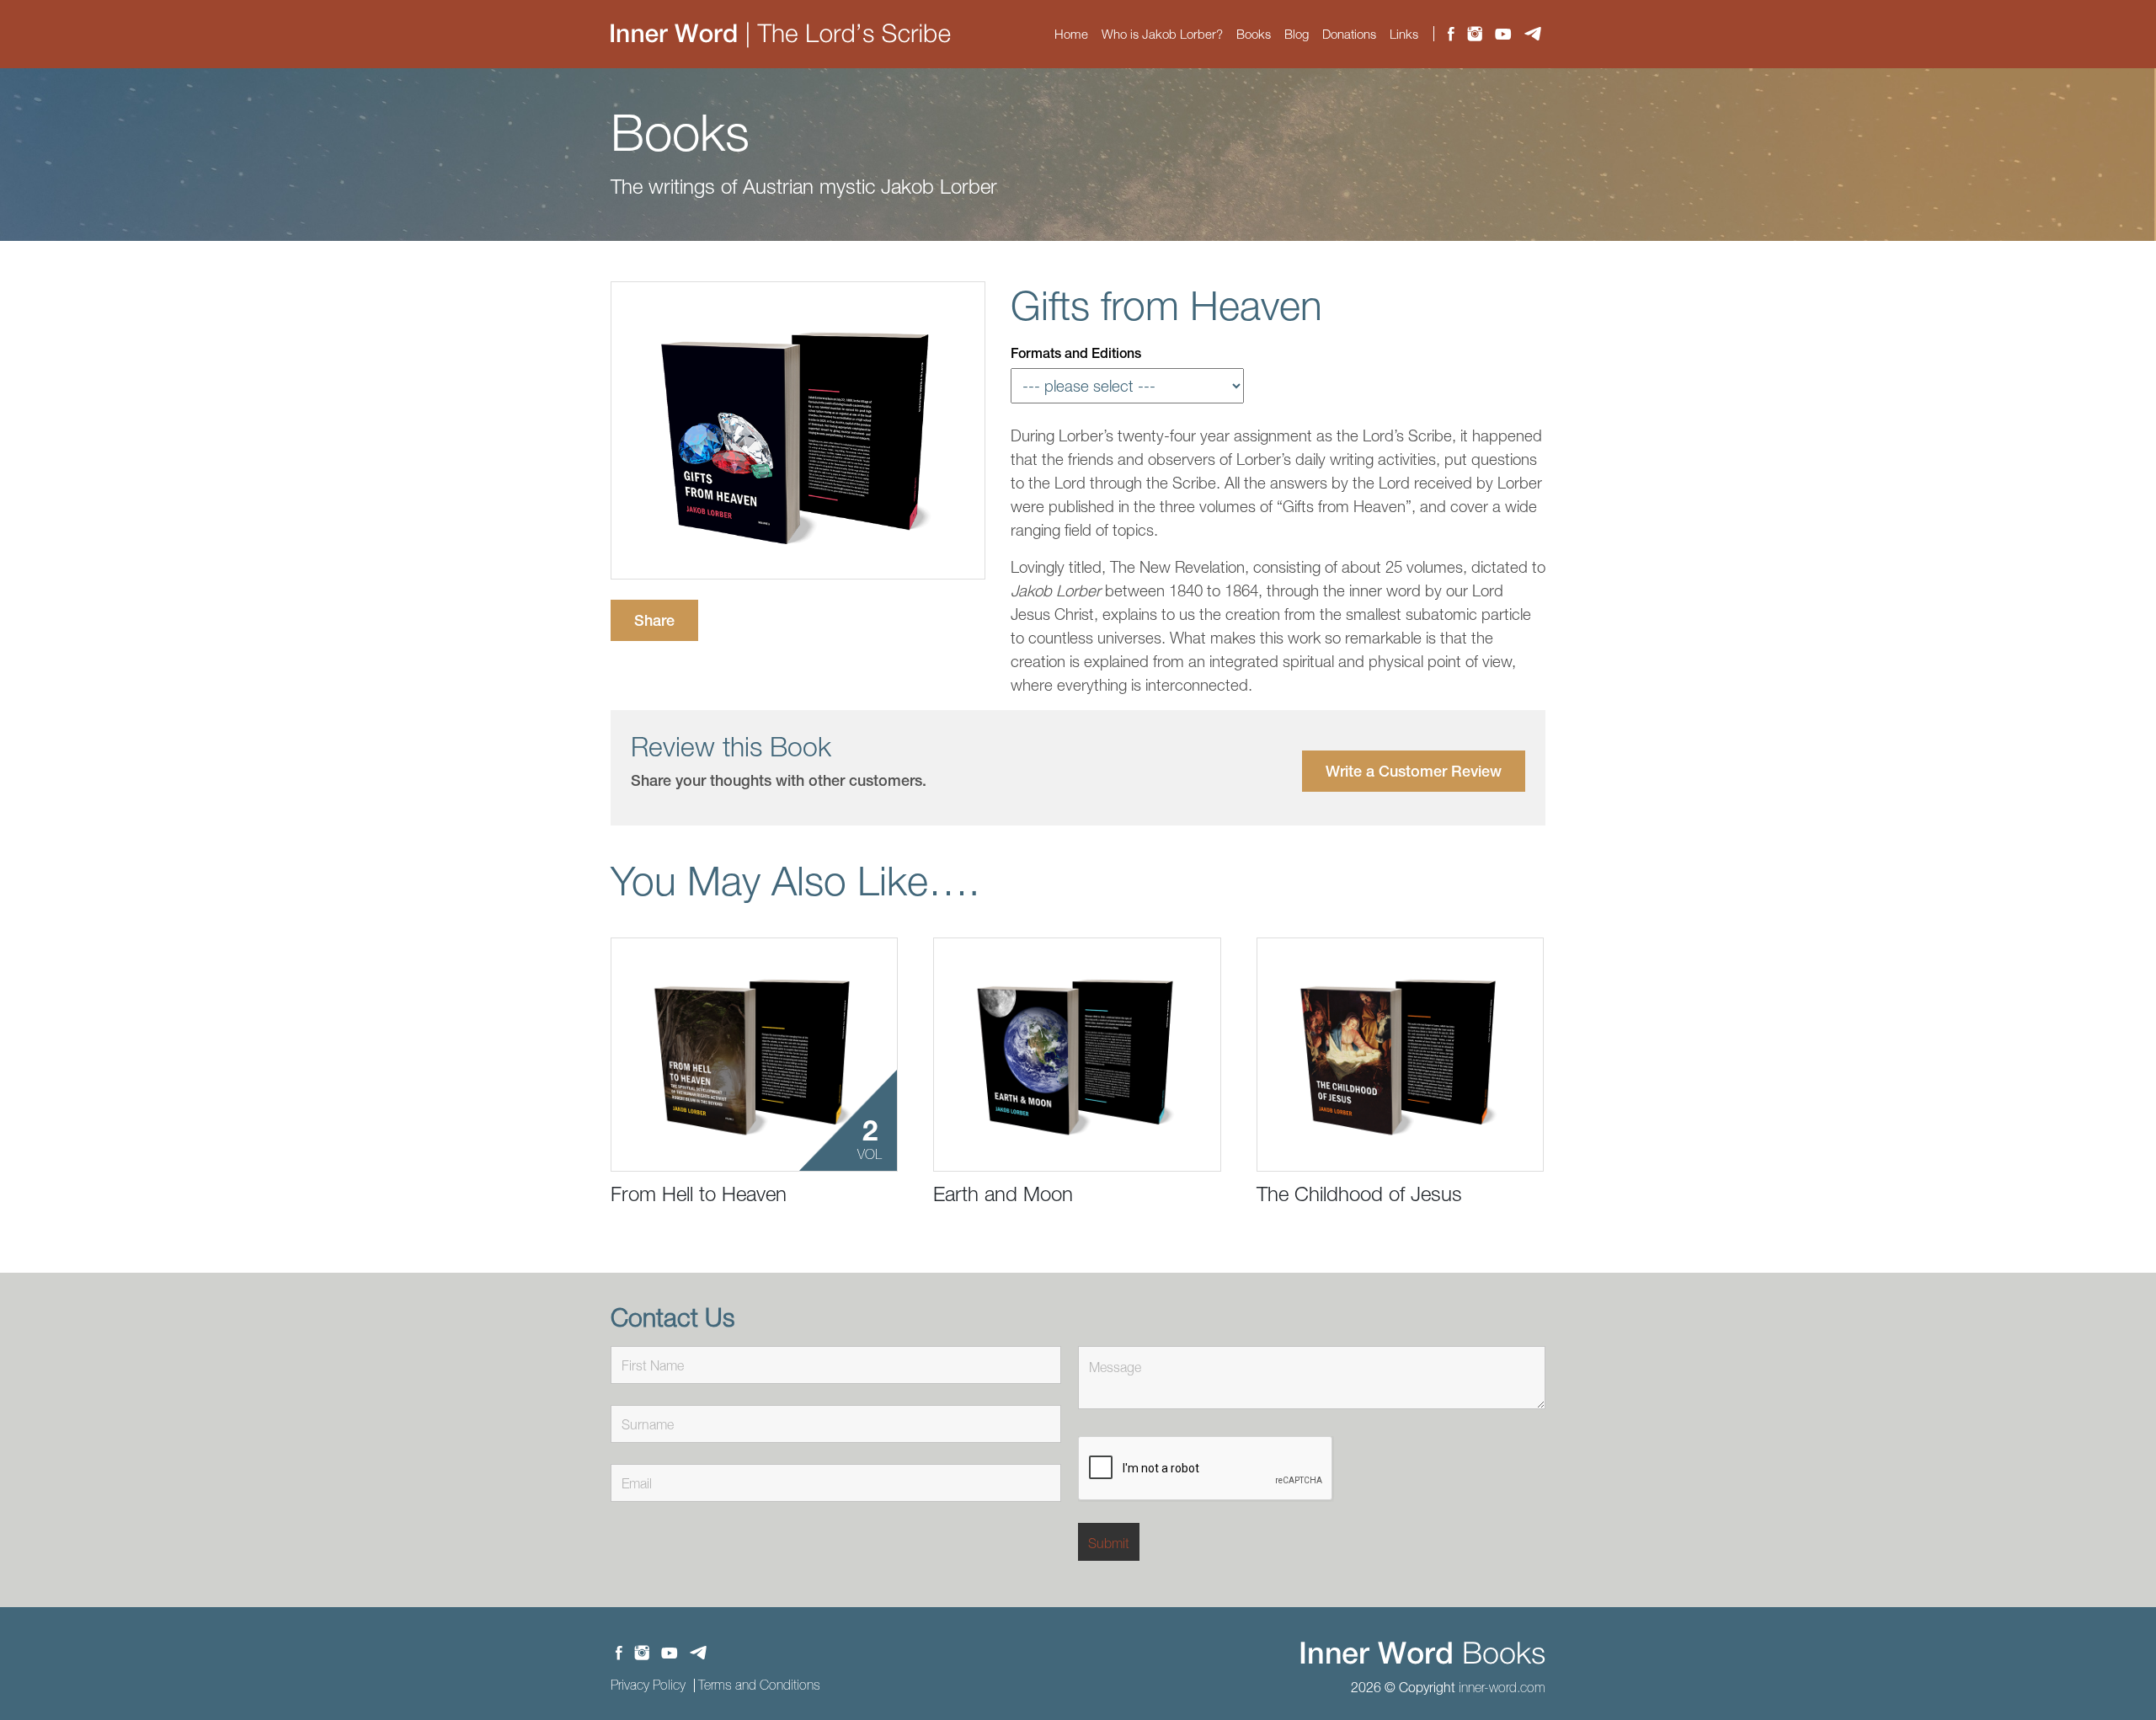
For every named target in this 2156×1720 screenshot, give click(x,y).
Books (1254, 34)
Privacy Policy (648, 1685)
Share (654, 620)
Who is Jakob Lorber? (1162, 34)
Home (1071, 34)
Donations (1349, 34)
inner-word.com (1502, 1687)
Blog (1297, 34)
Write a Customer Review (1414, 771)
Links (1404, 34)
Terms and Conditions (759, 1685)
